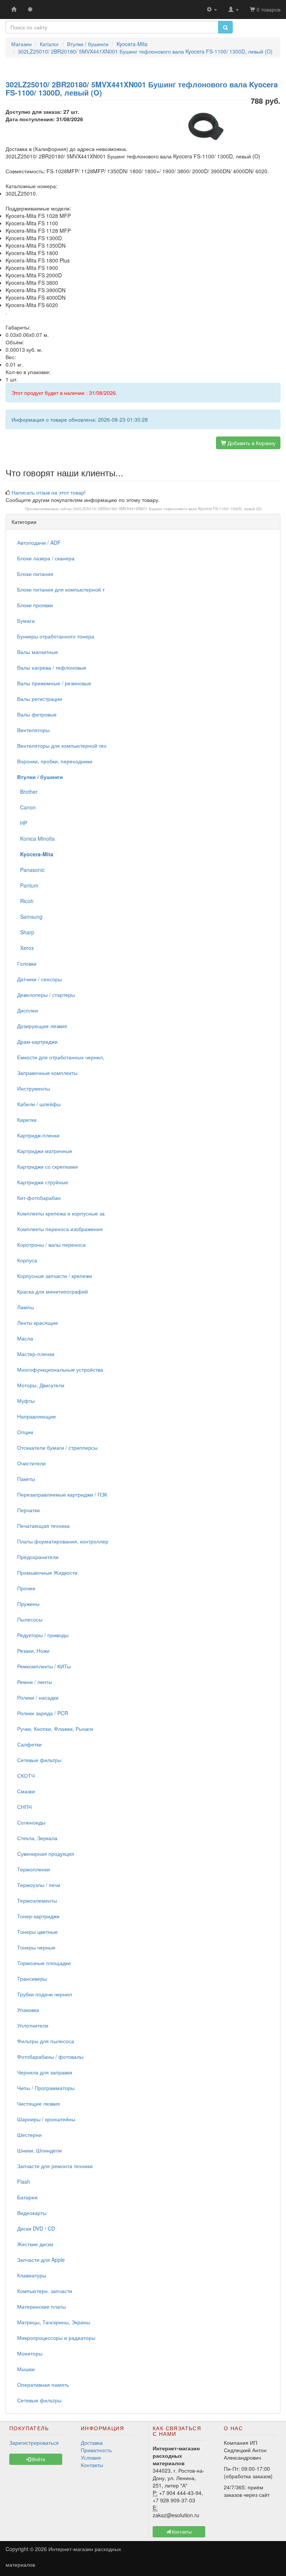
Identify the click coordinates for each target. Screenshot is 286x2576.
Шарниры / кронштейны (46, 2119)
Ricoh (25, 901)
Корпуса (27, 1260)
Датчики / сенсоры (39, 979)
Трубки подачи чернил (45, 1994)
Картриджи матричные (45, 1151)
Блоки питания (35, 574)
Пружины (28, 1604)
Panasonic (31, 870)
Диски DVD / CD (36, 2228)
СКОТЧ (26, 1775)
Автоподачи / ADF (39, 542)
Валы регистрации (40, 699)
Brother (27, 792)
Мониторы (30, 2353)
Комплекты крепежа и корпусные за (61, 1213)
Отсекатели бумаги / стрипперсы (57, 1448)
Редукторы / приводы (43, 1635)
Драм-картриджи (37, 1041)
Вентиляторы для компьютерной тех (62, 746)
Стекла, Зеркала (37, 1838)
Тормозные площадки (44, 1963)
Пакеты (26, 1479)
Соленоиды (31, 1822)
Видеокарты (32, 2213)
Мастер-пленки (36, 1354)
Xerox (26, 948)
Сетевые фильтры (39, 1760)
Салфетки (29, 1744)
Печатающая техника (43, 1526)
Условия (91, 2457)
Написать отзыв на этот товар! (49, 492)
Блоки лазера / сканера (46, 558)
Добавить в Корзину (251, 443)
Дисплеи (28, 1010)
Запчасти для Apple (41, 2260)
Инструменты (34, 1088)
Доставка (92, 2443)
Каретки (27, 1120)
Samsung (30, 917)
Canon (26, 807)
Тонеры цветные (37, 1932)
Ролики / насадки (38, 1697)
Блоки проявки (35, 605)
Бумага (26, 621)
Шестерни (29, 2135)
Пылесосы (30, 1619)
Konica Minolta (36, 838)
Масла (25, 1338)
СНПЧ (24, 1807)
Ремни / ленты (35, 1682)
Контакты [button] (181, 2532)
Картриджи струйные (43, 1182)
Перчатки (28, 1510)
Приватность (96, 2450)
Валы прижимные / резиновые (54, 683)
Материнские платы (42, 2306)
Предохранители (38, 1557)
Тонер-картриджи (38, 1916)
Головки (27, 963)
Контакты (92, 2465)
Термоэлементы (37, 1900)
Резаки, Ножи (33, 1651)
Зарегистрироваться (34, 2443)
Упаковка (28, 2010)
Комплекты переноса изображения (60, 1229)
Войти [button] (38, 2459)
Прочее (26, 1588)
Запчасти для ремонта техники (55, 2166)
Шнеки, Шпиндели (39, 2150)
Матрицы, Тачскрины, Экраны (54, 2322)
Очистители (31, 1463)
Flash (24, 2181)
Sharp (26, 932)
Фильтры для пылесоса (46, 2041)
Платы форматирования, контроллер (63, 1541)
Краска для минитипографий (53, 1291)
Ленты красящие (38, 1323)
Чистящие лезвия (39, 2103)
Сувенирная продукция (46, 1854)
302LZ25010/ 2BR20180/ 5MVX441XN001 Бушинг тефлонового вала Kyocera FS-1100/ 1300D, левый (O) (167, 509)
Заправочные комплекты (47, 1073)
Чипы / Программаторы (46, 2088)
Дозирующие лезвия (42, 1026)
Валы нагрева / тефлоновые (52, 667)
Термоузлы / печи (39, 1885)
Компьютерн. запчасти (45, 2291)
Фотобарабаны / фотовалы (50, 2057)
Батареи (27, 2197)
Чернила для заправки (45, 2072)
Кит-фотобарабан (39, 1198)
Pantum (28, 885)
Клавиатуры (32, 2275)
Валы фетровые (37, 714)
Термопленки (34, 1869)
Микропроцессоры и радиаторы (56, 2338)
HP (22, 823)
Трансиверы (32, 1978)
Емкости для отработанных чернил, (61, 1057)
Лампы (26, 1307)
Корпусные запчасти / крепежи (55, 1276)
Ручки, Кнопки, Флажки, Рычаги (55, 1729)
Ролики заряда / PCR (43, 1713)
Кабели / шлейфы (39, 1104)
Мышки (26, 2369)
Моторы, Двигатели (41, 1385)
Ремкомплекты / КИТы (44, 1666)
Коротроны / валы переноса (51, 1244)
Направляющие (36, 1416)
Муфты (26, 1401)
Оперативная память (43, 2385)
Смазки (26, 1791)
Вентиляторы (33, 730)
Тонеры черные (36, 1947)
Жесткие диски (35, 2244)
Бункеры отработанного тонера (56, 636)
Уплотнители (33, 2025)
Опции (25, 1432)
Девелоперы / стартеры (46, 995)
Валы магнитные (38, 652)
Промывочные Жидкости (47, 1572)
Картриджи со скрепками (47, 1166)
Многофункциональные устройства (60, 1369)
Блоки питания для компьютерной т (61, 589)
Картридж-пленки (38, 1135)
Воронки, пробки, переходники (55, 761)
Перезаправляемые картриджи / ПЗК (62, 1494)
